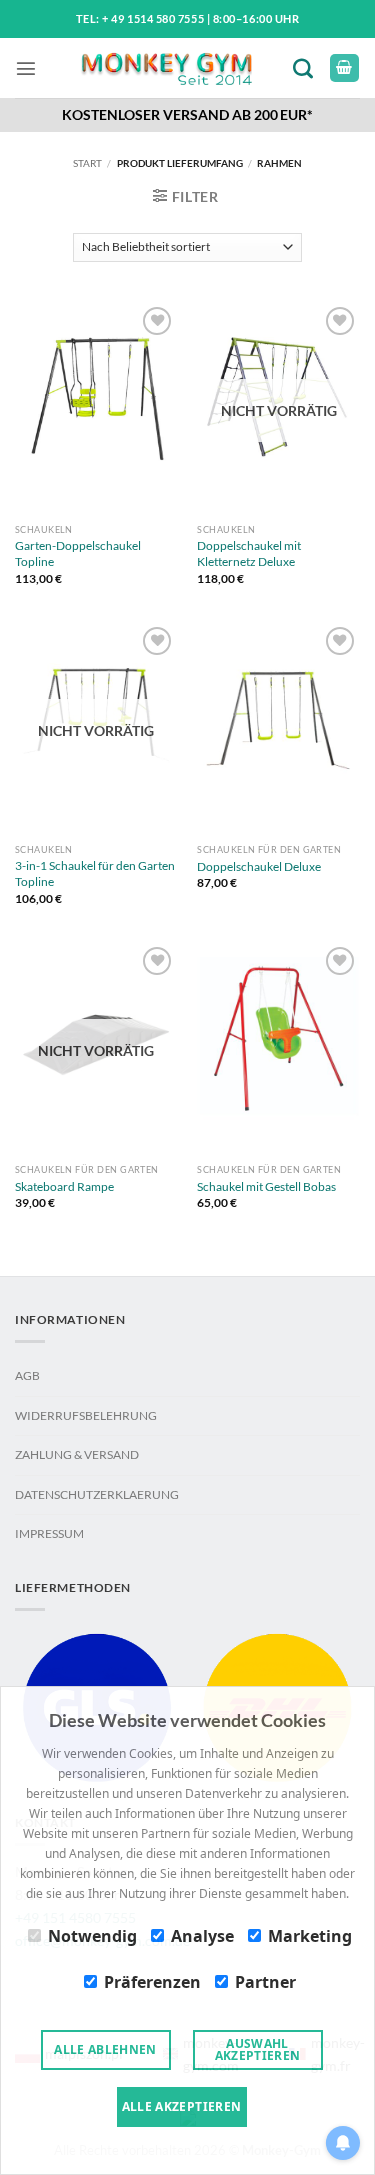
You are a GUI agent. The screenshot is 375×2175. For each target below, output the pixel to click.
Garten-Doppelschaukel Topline (78, 553)
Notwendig (92, 1936)
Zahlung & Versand (77, 1454)
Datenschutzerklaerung (97, 1494)
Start (87, 163)
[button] (26, 68)
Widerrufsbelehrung (86, 1415)
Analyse (202, 1936)
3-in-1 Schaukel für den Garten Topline (95, 873)
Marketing (310, 1936)
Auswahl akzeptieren (258, 2049)
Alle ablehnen (105, 2049)
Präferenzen (152, 1982)
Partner (265, 1982)
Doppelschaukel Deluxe (259, 866)
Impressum (49, 1533)
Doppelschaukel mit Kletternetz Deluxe (249, 553)
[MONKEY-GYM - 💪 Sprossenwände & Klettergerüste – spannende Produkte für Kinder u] (165, 68)
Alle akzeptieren (182, 2106)
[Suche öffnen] (307, 67)
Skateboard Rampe (64, 1186)
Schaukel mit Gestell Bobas (266, 1186)
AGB (27, 1375)
